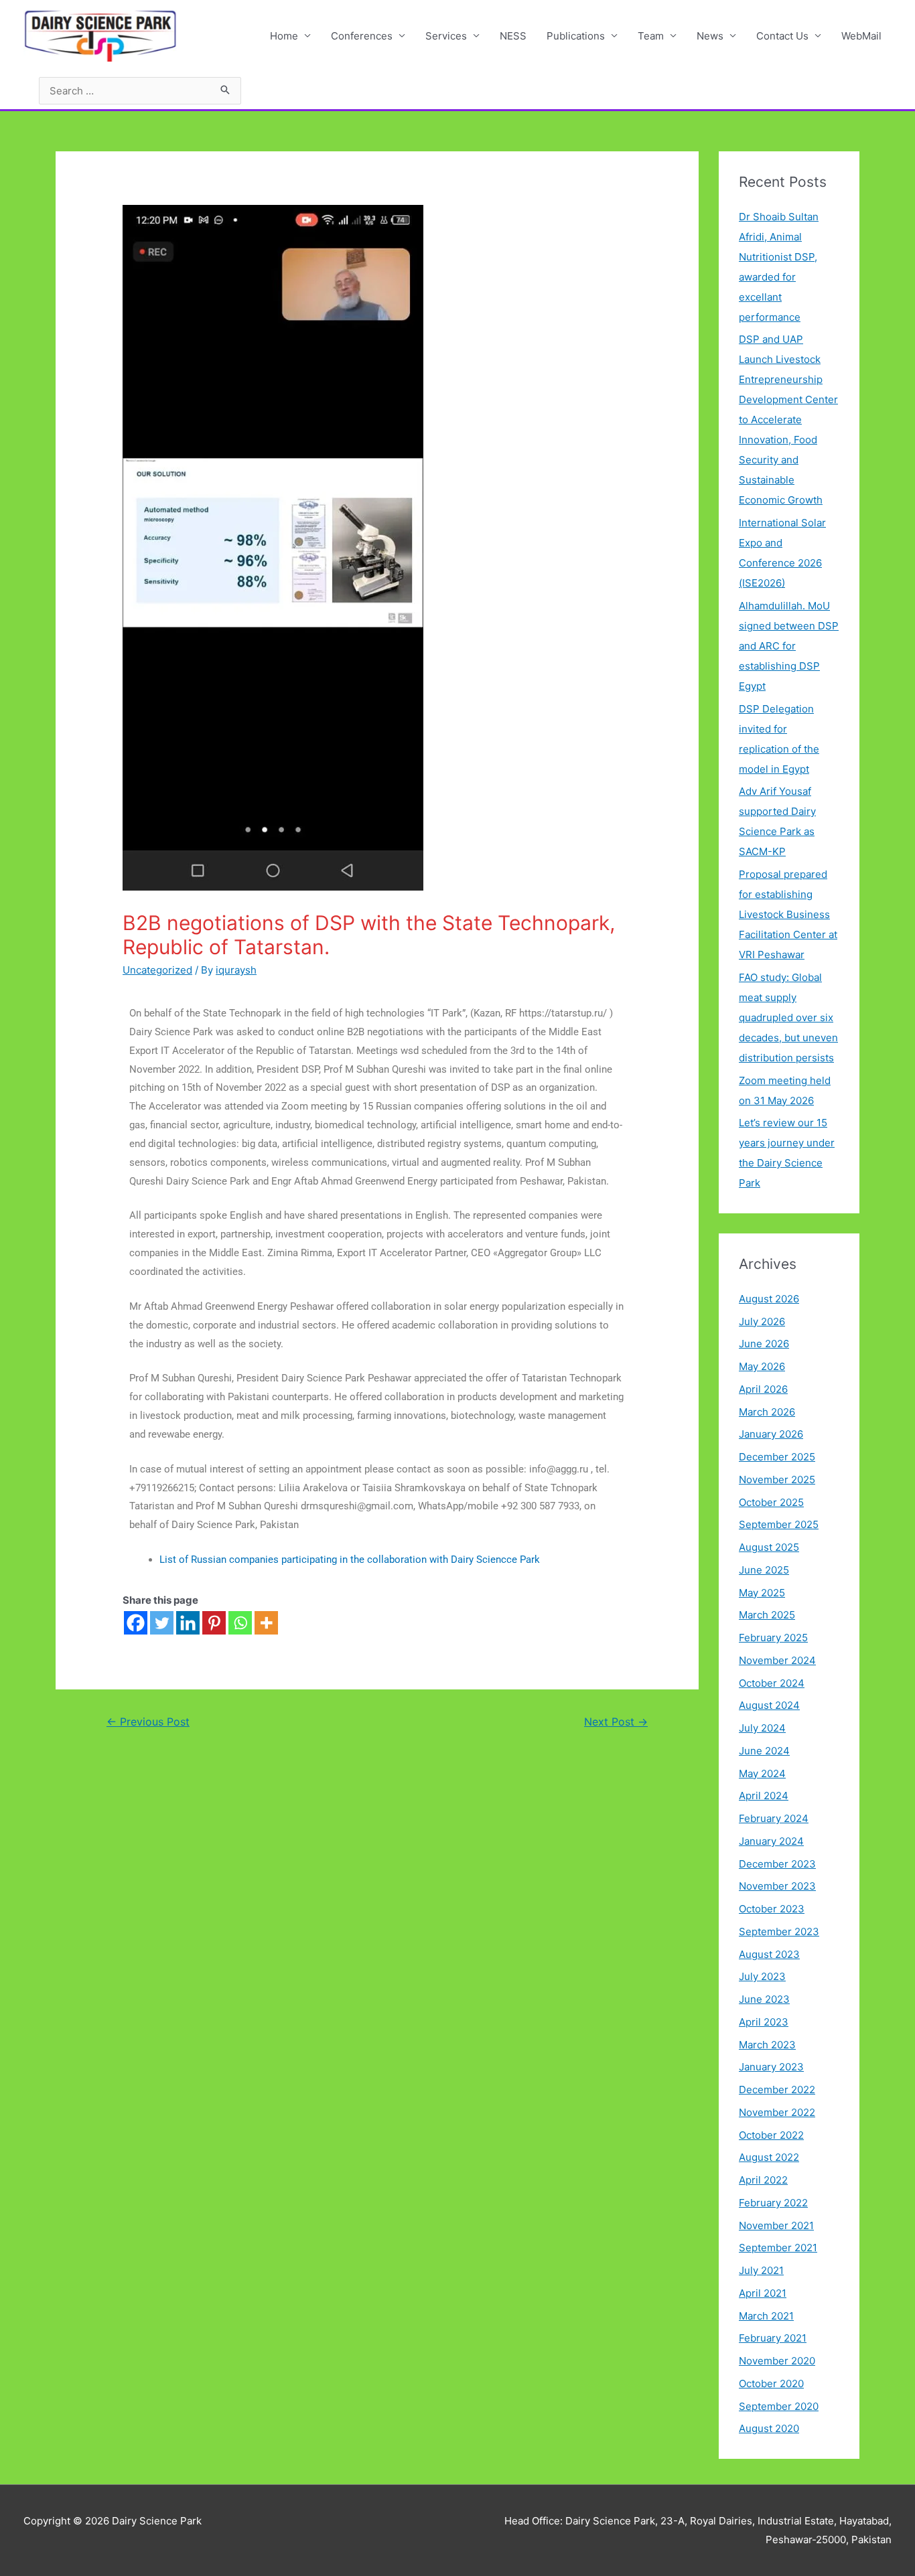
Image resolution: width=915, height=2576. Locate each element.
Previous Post (148, 1722)
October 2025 (771, 1502)
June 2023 (764, 1999)
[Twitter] (162, 1623)
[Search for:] (140, 91)
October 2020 (771, 2383)
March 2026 (767, 1412)
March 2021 (766, 2316)
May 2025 (762, 1593)
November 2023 (777, 1886)
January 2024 (771, 1841)
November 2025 (777, 1480)
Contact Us (782, 36)
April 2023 (764, 2022)
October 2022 (771, 2135)
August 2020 (769, 2428)
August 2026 (769, 1299)
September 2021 (778, 2248)
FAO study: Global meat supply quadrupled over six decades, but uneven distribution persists (788, 1017)
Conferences (362, 36)
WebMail (861, 36)
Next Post (616, 1722)
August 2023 (769, 1954)
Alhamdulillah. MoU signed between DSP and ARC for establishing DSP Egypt (789, 646)
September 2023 (779, 1931)
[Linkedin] (188, 1623)
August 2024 (769, 1705)
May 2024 (762, 1773)
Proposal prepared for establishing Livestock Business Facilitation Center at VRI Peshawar (788, 914)
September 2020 (779, 2406)
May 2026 (762, 1366)
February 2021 (773, 2338)
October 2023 (772, 1909)
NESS (513, 36)
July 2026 (762, 1321)
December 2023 (777, 1864)
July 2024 (762, 1728)
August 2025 (769, 1547)
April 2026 (763, 1389)
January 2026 (771, 1434)
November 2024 (777, 1660)
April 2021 (763, 2293)
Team (651, 36)
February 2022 (773, 2203)
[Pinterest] (214, 1623)
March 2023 (767, 2045)
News (710, 36)
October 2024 (772, 1683)
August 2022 (769, 2157)
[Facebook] (136, 1623)
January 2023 (771, 2067)
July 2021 (761, 2270)
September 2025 (779, 1524)
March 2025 (767, 1615)
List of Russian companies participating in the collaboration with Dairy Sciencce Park (350, 1560)
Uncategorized (157, 970)
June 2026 (764, 1344)
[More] (266, 1623)
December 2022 (777, 2090)
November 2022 (777, 2112)
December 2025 (777, 1457)
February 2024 (774, 1818)
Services (446, 36)
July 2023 (762, 1976)
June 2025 (764, 1570)
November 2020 (777, 2361)
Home (284, 36)
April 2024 (764, 1796)
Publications (576, 36)
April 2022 (763, 2180)
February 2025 (773, 1638)
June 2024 (764, 1751)
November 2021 (776, 2225)
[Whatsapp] (240, 1623)
